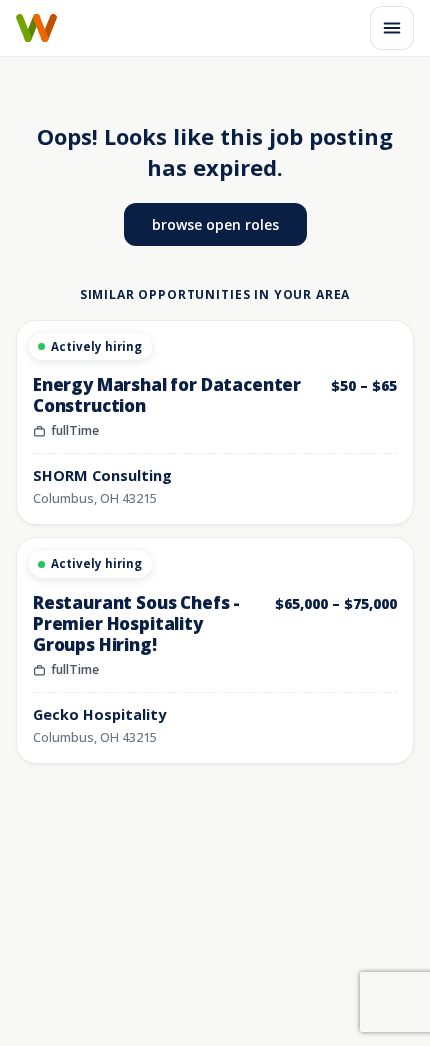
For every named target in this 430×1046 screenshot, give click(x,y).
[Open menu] (392, 28)
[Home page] (36, 28)
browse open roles (215, 224)
